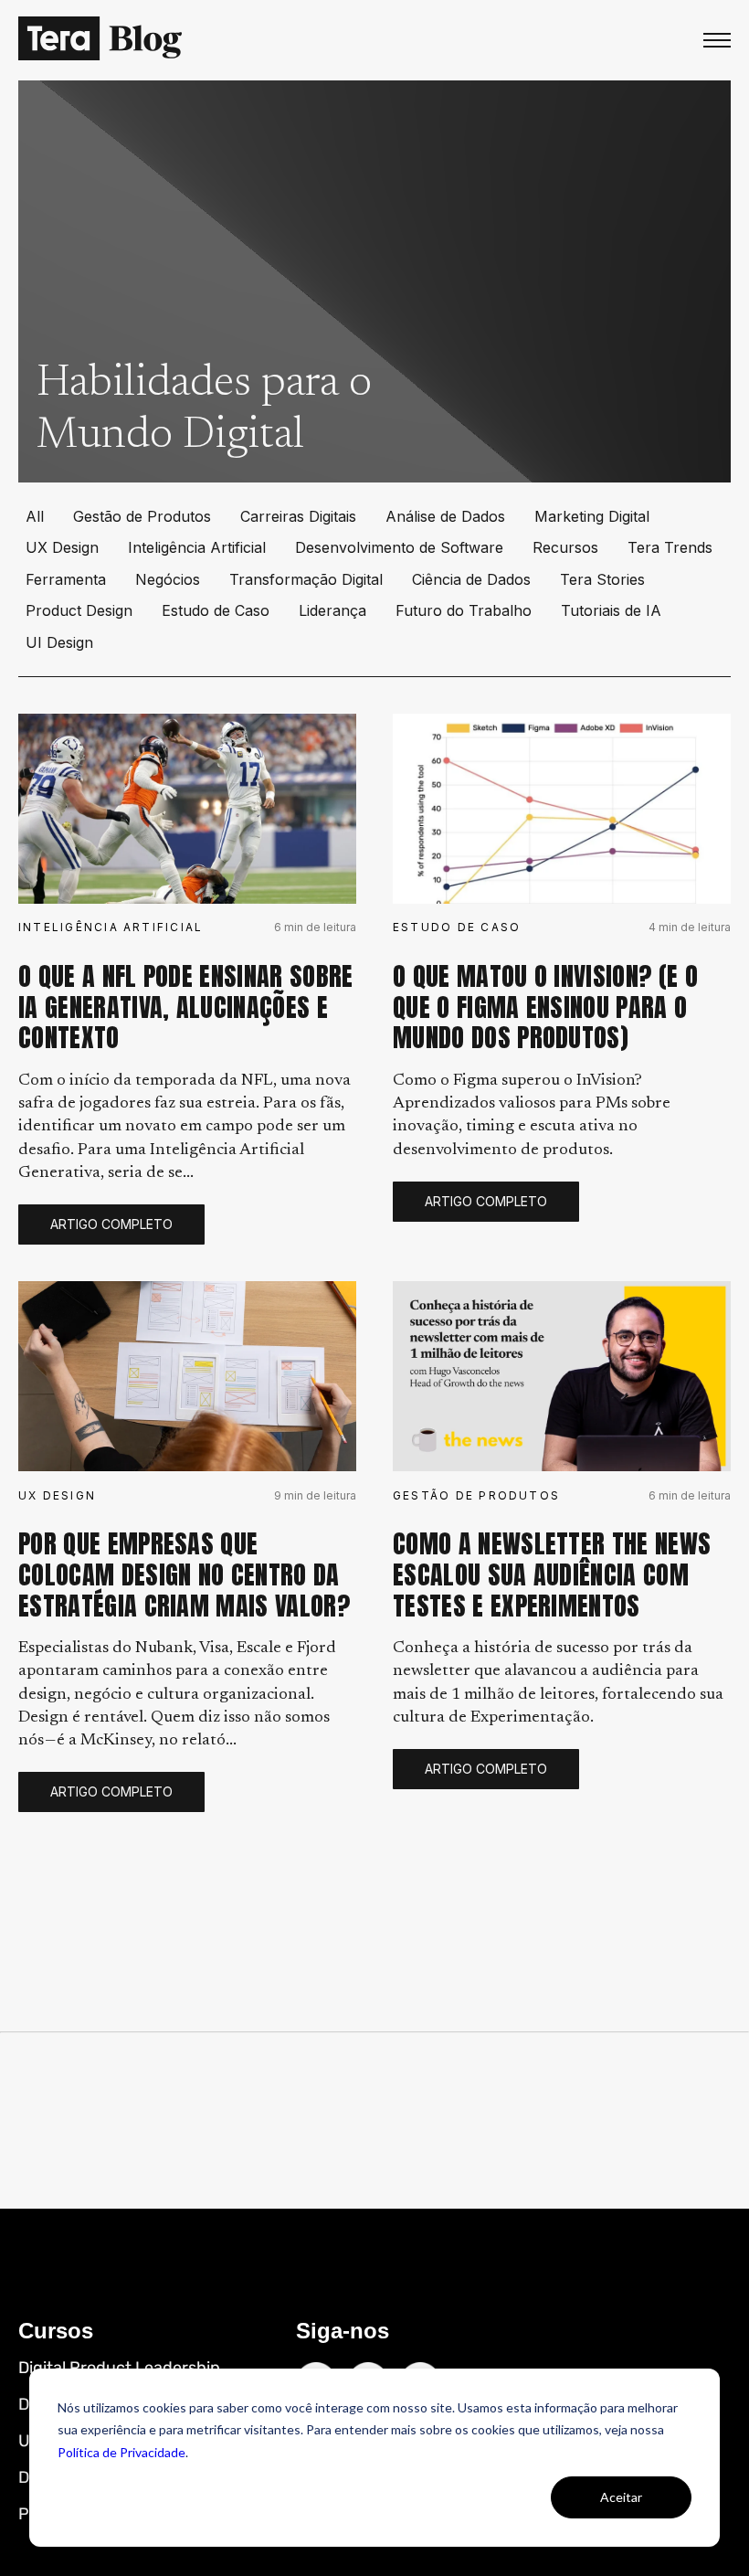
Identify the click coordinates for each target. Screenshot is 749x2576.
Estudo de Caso (216, 610)
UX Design (62, 547)
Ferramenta (66, 579)
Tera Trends (670, 547)
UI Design (59, 642)
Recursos (565, 547)
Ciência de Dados (471, 579)
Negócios (168, 579)
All (35, 516)
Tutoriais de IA (611, 610)
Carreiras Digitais (298, 516)
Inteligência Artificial (197, 547)
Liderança (332, 610)
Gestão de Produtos (142, 516)
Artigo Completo (111, 1224)
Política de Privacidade (121, 2452)
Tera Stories (602, 579)
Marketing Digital (592, 516)
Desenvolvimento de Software (399, 547)
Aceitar (621, 2497)
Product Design (79, 610)
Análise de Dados (445, 516)
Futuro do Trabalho (464, 610)
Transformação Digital (306, 579)
